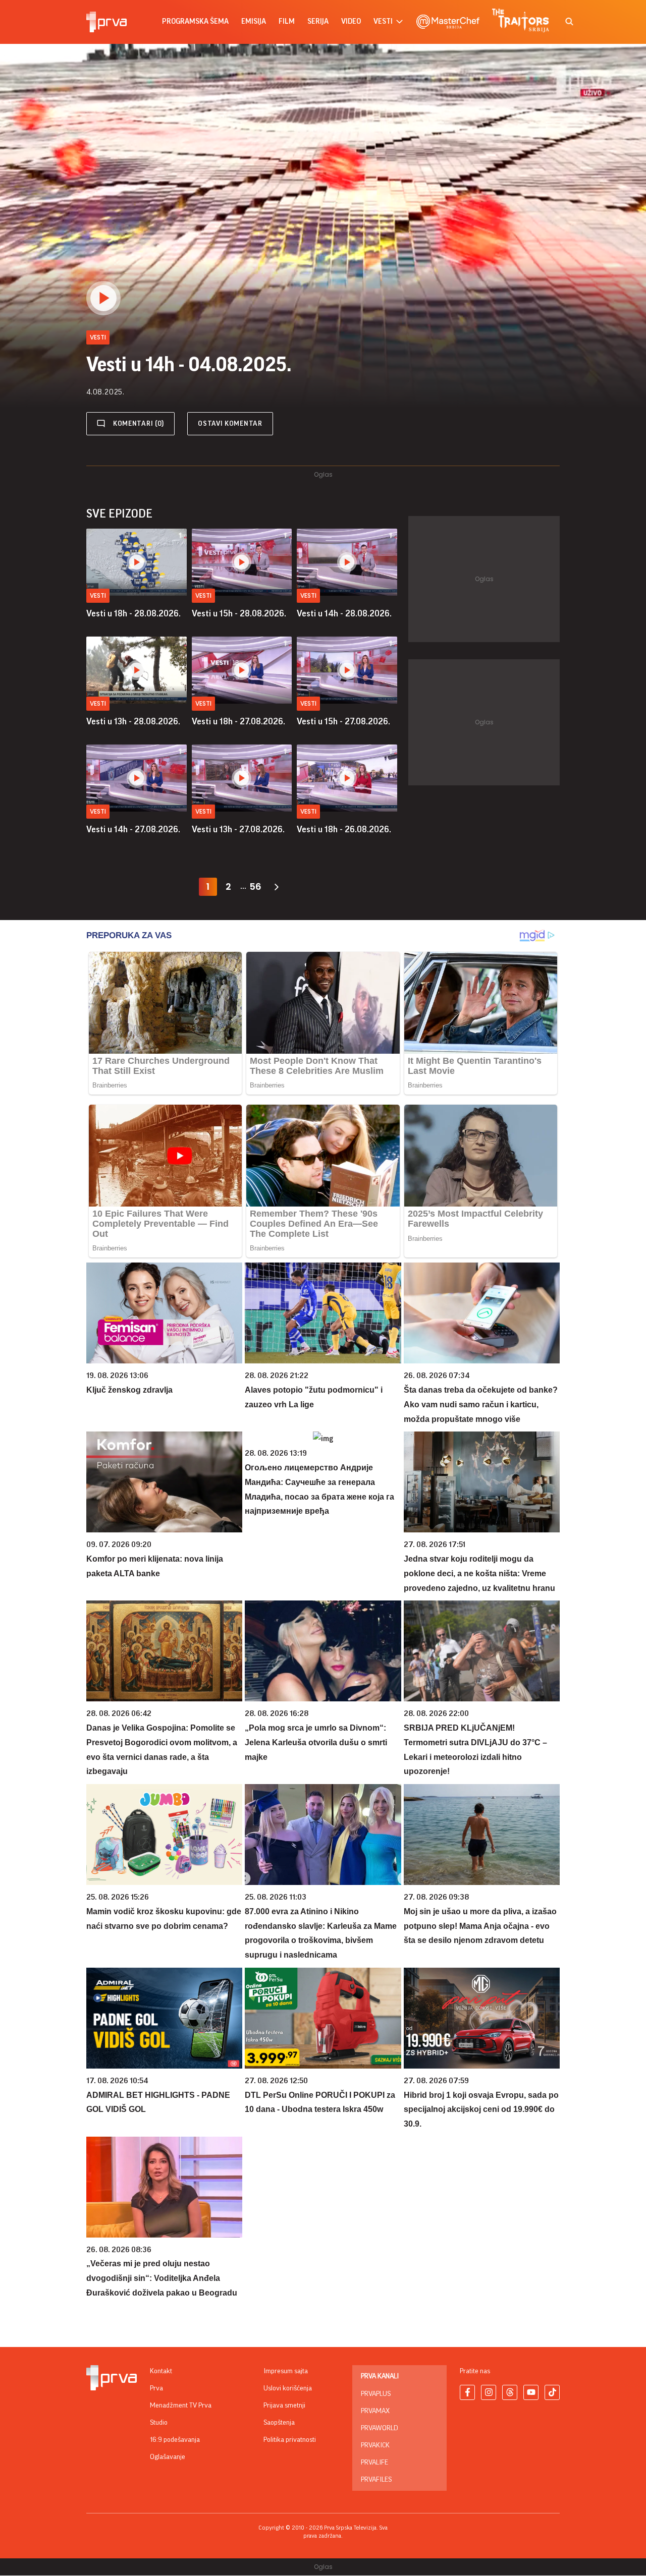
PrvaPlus (376, 2394)
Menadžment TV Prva (181, 2406)
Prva (156, 2388)
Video (351, 21)
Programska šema (195, 21)
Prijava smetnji (284, 2406)
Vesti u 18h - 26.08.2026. (344, 829)
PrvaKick (375, 2445)
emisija (254, 21)
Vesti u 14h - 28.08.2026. (344, 613)
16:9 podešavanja (175, 2440)
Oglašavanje (168, 2457)
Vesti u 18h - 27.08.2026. (238, 721)
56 (255, 886)
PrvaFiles (376, 2480)
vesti (383, 21)
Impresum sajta (286, 2371)
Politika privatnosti (290, 2440)
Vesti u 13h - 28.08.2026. (133, 721)
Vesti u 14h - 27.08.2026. (133, 829)
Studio (159, 2423)
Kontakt (161, 2371)
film (287, 21)
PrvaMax (375, 2411)
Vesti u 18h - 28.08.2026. (133, 613)
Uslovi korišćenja (288, 2388)
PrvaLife (374, 2463)
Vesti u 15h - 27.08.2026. (343, 721)
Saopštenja (279, 2423)
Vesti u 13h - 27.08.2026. (238, 829)
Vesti (98, 595)
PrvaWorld (380, 2428)
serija (318, 21)
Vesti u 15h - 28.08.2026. (239, 613)
